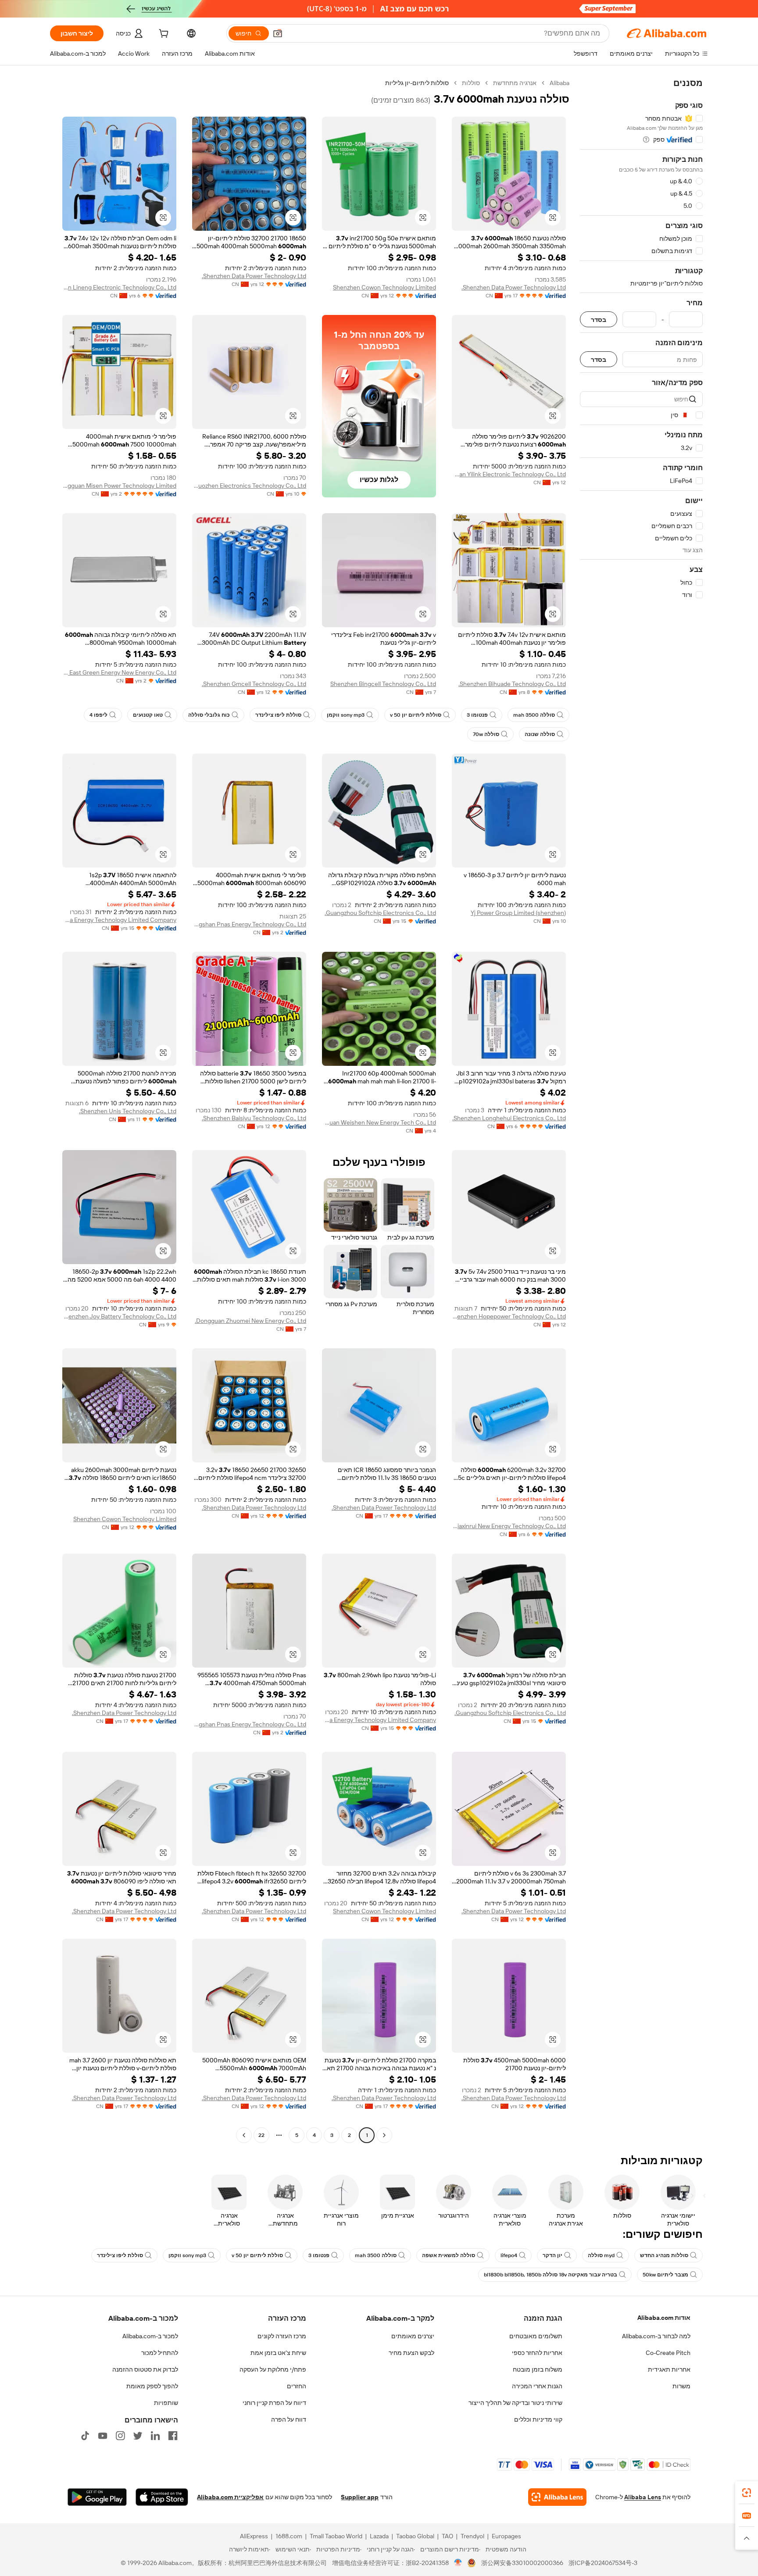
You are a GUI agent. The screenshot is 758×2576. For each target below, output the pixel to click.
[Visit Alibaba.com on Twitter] (138, 2436)
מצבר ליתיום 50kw (665, 2275)
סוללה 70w (486, 734)
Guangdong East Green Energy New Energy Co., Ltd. (119, 672)
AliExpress (254, 2536)
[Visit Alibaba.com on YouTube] (103, 2436)
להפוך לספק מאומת (152, 2386)
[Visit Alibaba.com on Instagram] (120, 2436)
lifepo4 (509, 2255)
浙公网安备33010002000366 (522, 2563)
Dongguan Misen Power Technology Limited (119, 486)
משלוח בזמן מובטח (538, 2369)
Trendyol (472, 2536)
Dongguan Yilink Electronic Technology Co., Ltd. (509, 474)
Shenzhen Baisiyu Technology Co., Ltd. (254, 1118)
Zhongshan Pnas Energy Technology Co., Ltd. (249, 924)
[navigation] (641, 1110)
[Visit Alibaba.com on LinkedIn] (155, 2436)
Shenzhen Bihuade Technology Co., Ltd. (512, 684)
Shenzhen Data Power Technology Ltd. (514, 287)
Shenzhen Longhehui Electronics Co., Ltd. (509, 1118)
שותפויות (166, 2403)
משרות (681, 2386)
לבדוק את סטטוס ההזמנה (145, 2369)
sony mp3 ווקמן (346, 715)
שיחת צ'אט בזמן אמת (278, 2353)
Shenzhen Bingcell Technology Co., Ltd (383, 684)
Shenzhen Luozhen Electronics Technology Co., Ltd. (249, 486)
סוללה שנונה (540, 734)
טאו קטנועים (148, 715)
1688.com (289, 2536)
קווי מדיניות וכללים (538, 2419)
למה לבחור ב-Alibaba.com (656, 2336)
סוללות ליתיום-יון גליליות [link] (417, 83)
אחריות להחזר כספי (537, 2353)
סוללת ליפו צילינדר (278, 715)
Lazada (379, 2536)
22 (261, 2135)
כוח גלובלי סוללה (209, 715)
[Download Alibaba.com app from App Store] (162, 2497)
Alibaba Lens (643, 2497)
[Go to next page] (244, 2135)
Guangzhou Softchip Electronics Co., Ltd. (380, 913)
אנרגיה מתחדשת (515, 83)
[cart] (163, 35)
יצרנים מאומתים (413, 2336)
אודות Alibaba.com (664, 2318)
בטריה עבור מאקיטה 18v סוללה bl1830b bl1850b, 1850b (551, 2275)
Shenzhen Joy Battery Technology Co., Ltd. (119, 1316)
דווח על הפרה (289, 2419)
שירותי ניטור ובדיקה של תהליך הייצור (515, 2403)
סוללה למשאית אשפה (449, 2255)
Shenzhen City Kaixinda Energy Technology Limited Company (119, 920)
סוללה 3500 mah (534, 715)
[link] (747, 2493)
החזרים (297, 2386)
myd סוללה (601, 2255)
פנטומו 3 (477, 715)
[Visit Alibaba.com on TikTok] (85, 2436)
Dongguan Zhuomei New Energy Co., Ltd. (250, 1321)
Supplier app (360, 2497)
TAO (447, 2536)
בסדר (599, 320)
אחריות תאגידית (669, 2369)
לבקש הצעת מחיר (411, 2353)
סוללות (471, 83)
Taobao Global (415, 2536)
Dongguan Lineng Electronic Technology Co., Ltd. (119, 287)
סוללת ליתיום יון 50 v (416, 715)
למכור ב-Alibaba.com (150, 2336)
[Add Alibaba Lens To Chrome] (557, 2497)
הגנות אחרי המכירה (537, 2386)
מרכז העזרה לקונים (282, 2336)
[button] (278, 33)
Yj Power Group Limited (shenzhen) (518, 913)
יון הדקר (552, 2255)
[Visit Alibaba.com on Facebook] (173, 2436)
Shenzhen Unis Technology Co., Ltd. (128, 1111)
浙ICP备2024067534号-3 (603, 2563)
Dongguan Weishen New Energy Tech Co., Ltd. (379, 1122)
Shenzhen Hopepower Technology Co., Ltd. (509, 1316)
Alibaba (560, 83)
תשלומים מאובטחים (536, 2336)
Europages (506, 2536)
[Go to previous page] (384, 2135)
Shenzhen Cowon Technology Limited (384, 287)
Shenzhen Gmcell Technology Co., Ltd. (254, 684)
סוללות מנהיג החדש (664, 2255)
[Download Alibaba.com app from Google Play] (97, 2497)
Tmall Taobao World (336, 2536)
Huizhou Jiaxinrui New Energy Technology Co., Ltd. (509, 1526)
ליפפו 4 (98, 715)
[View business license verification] (458, 2563)
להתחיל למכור (160, 2353)
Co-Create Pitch (668, 2353)
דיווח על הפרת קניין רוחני (274, 2403)
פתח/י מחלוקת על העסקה (273, 2369)
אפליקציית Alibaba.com (230, 2497)
